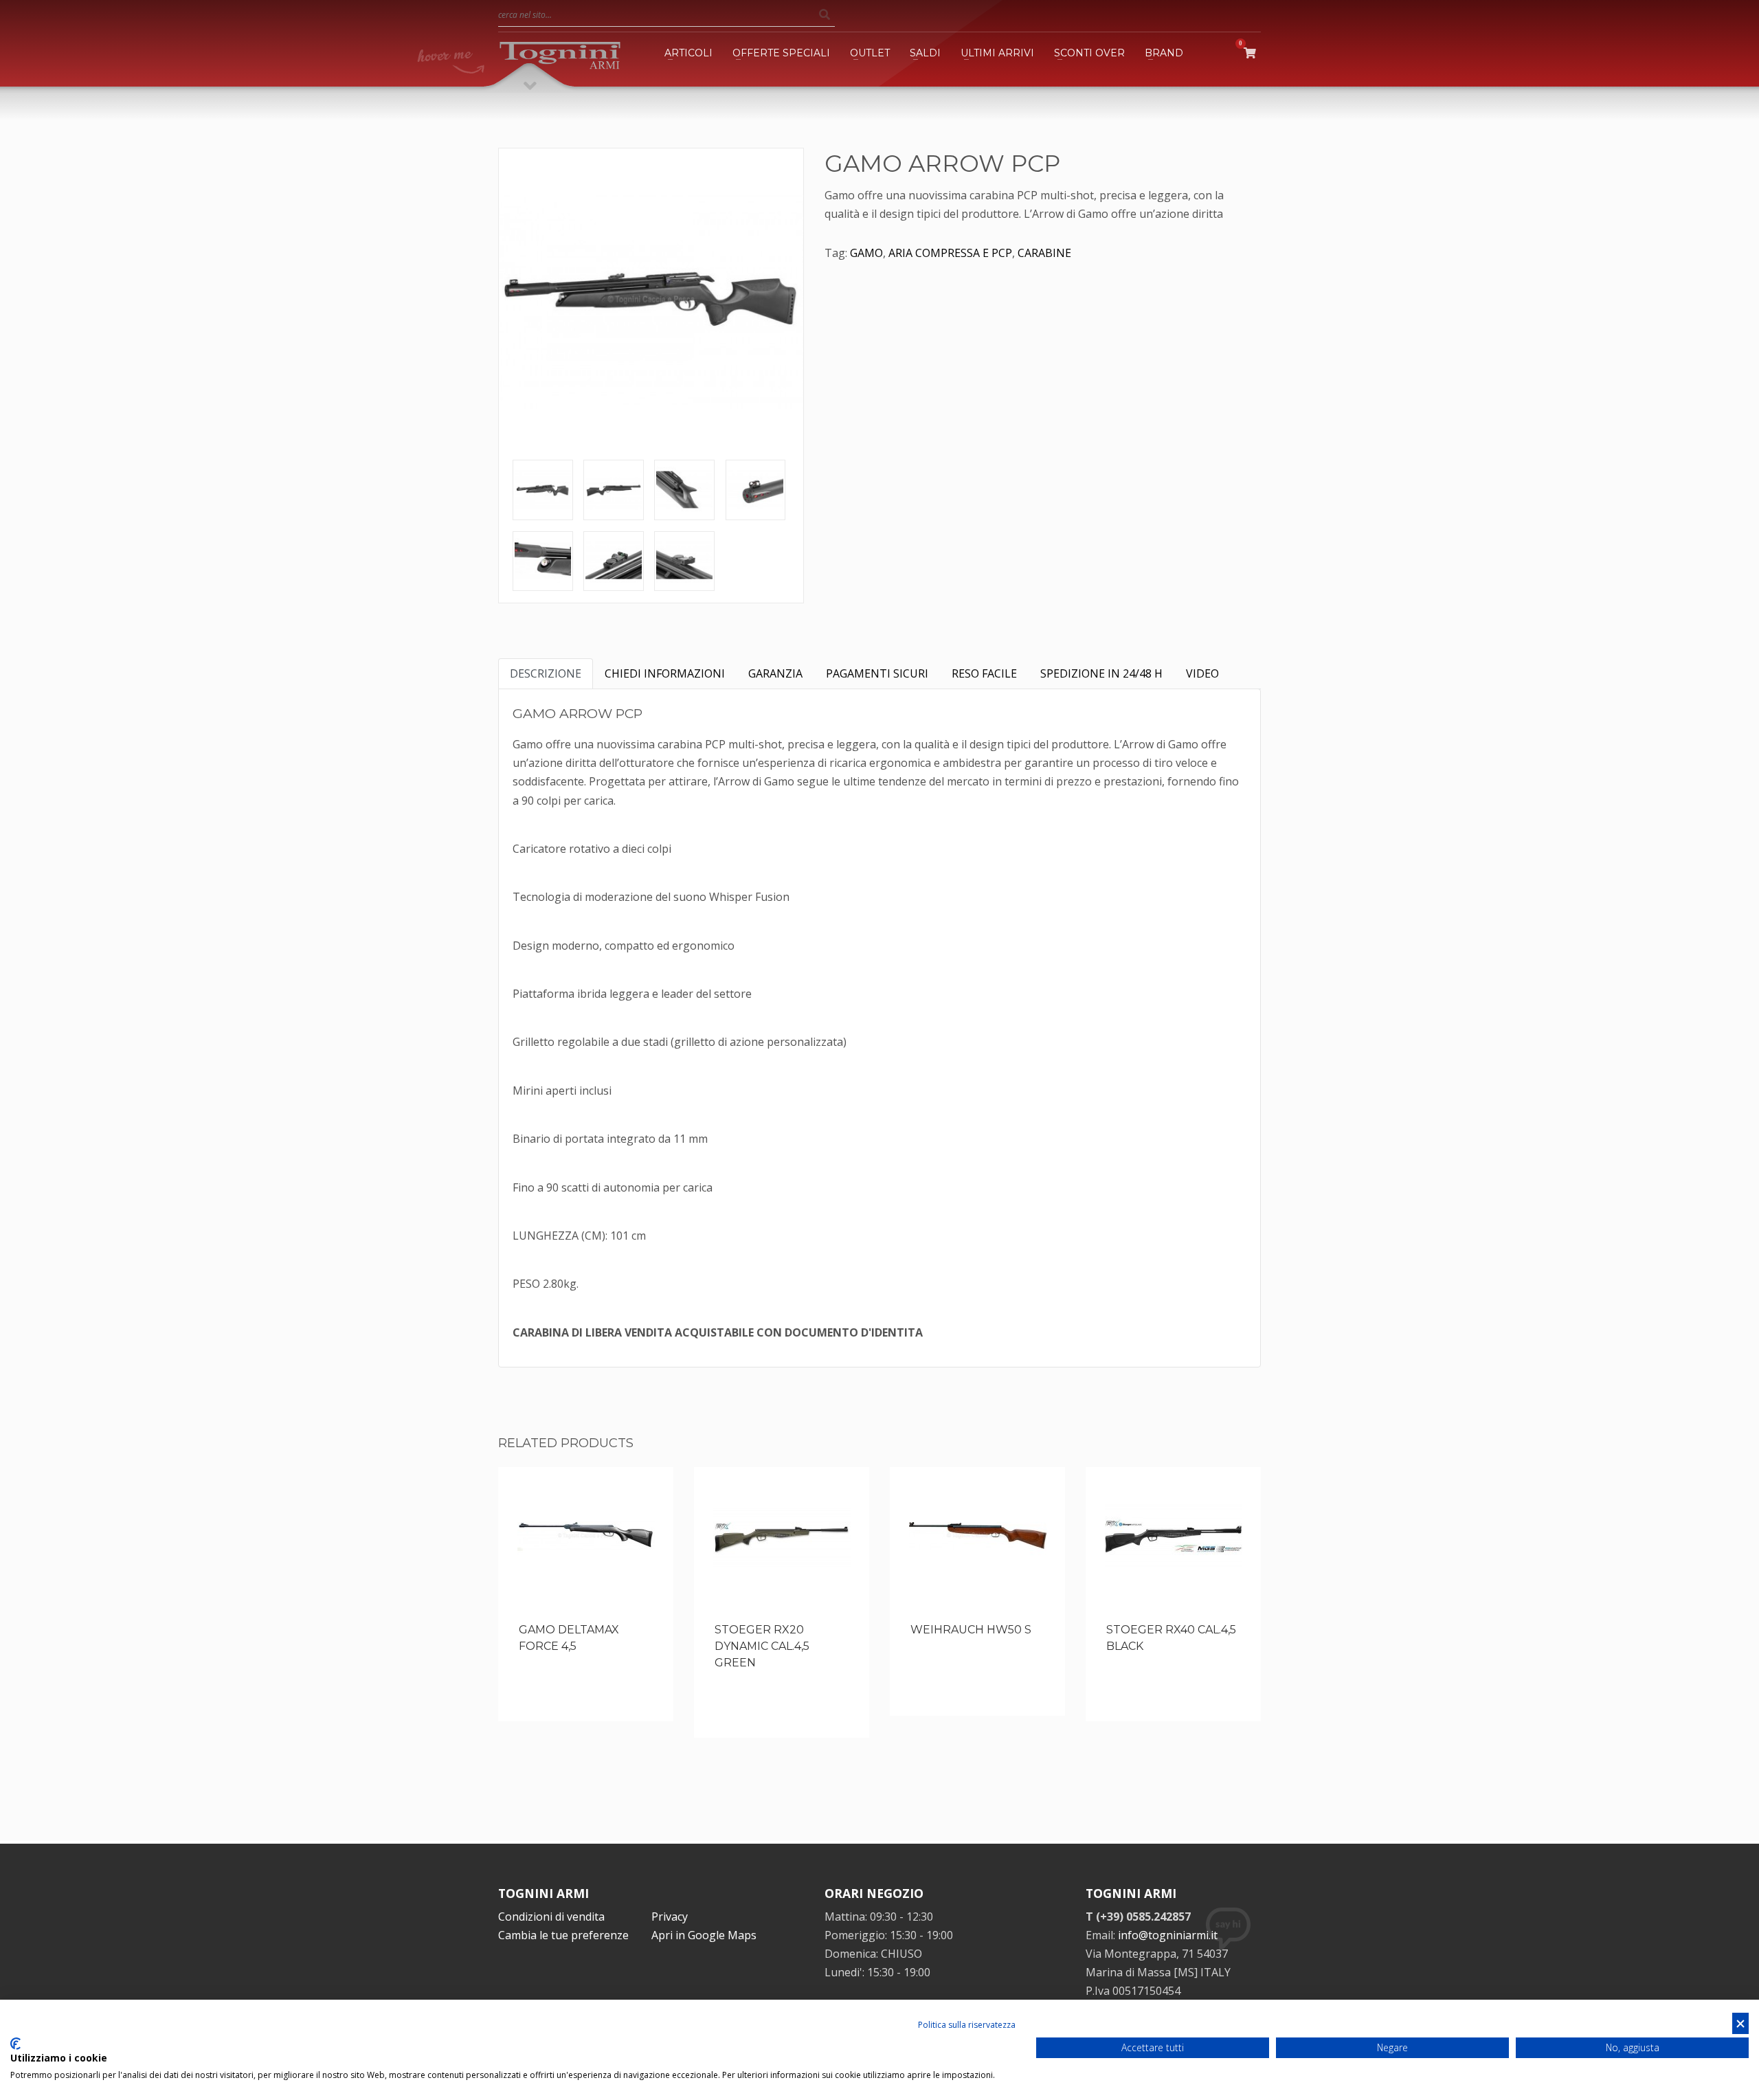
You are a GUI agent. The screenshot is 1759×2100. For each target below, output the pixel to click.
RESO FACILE (984, 673)
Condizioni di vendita (551, 1917)
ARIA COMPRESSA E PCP (950, 253)
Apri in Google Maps (704, 1935)
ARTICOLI (688, 53)
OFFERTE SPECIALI (781, 53)
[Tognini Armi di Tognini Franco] (560, 53)
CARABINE (1044, 253)
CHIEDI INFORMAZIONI (665, 673)
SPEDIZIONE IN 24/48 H (1101, 673)
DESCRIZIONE (546, 673)
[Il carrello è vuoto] (1252, 53)
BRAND (1164, 53)
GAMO (866, 253)
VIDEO (1202, 673)
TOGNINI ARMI (544, 1893)
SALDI (925, 53)
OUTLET (870, 53)
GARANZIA (775, 673)
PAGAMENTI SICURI (877, 673)
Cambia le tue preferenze (563, 1935)
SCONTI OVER (1089, 53)
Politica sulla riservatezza (967, 2025)
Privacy (670, 1917)
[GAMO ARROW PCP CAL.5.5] (543, 490)
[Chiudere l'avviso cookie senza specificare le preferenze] (1740, 2023)
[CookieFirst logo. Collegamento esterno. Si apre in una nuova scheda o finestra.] (15, 2044)
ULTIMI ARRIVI (997, 53)
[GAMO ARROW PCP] (651, 301)
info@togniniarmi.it (1168, 1935)
